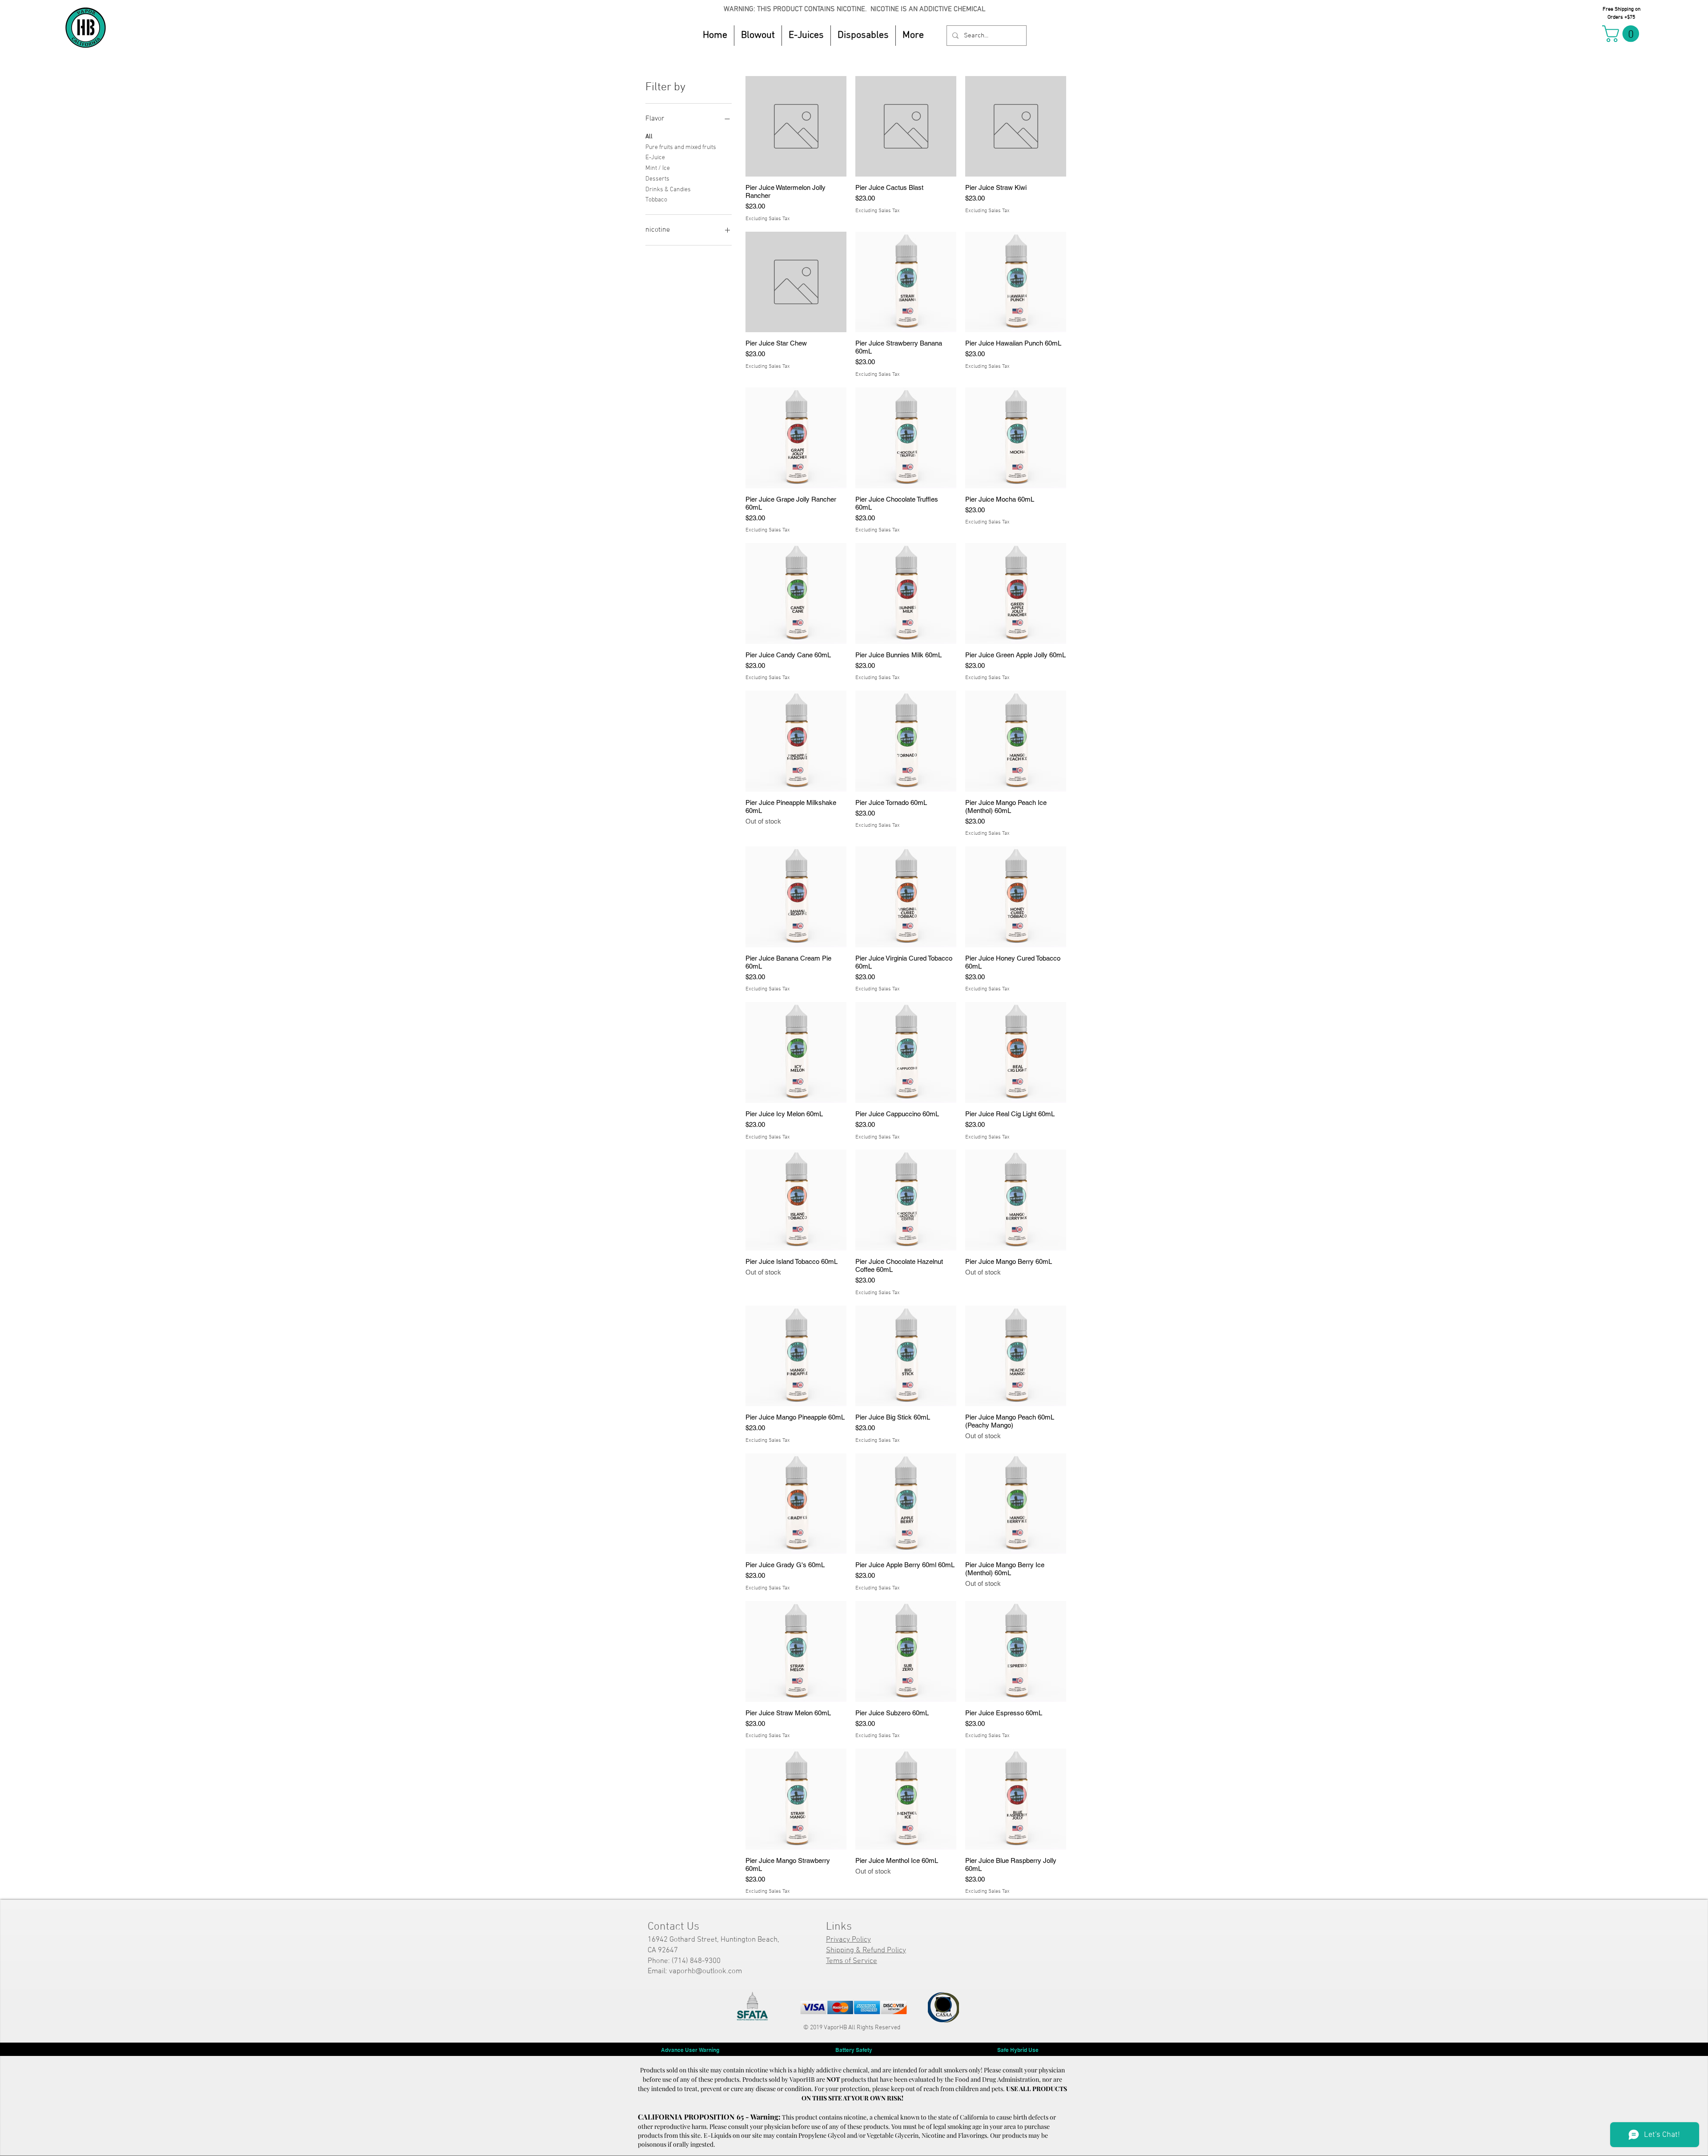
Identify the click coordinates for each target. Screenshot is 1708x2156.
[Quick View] (796, 127)
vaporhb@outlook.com (705, 1971)
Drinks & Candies (668, 190)
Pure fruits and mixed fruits (681, 147)
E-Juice (655, 158)
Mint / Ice (658, 168)
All (649, 137)
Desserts (657, 179)
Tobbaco (656, 200)
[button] (806, 36)
